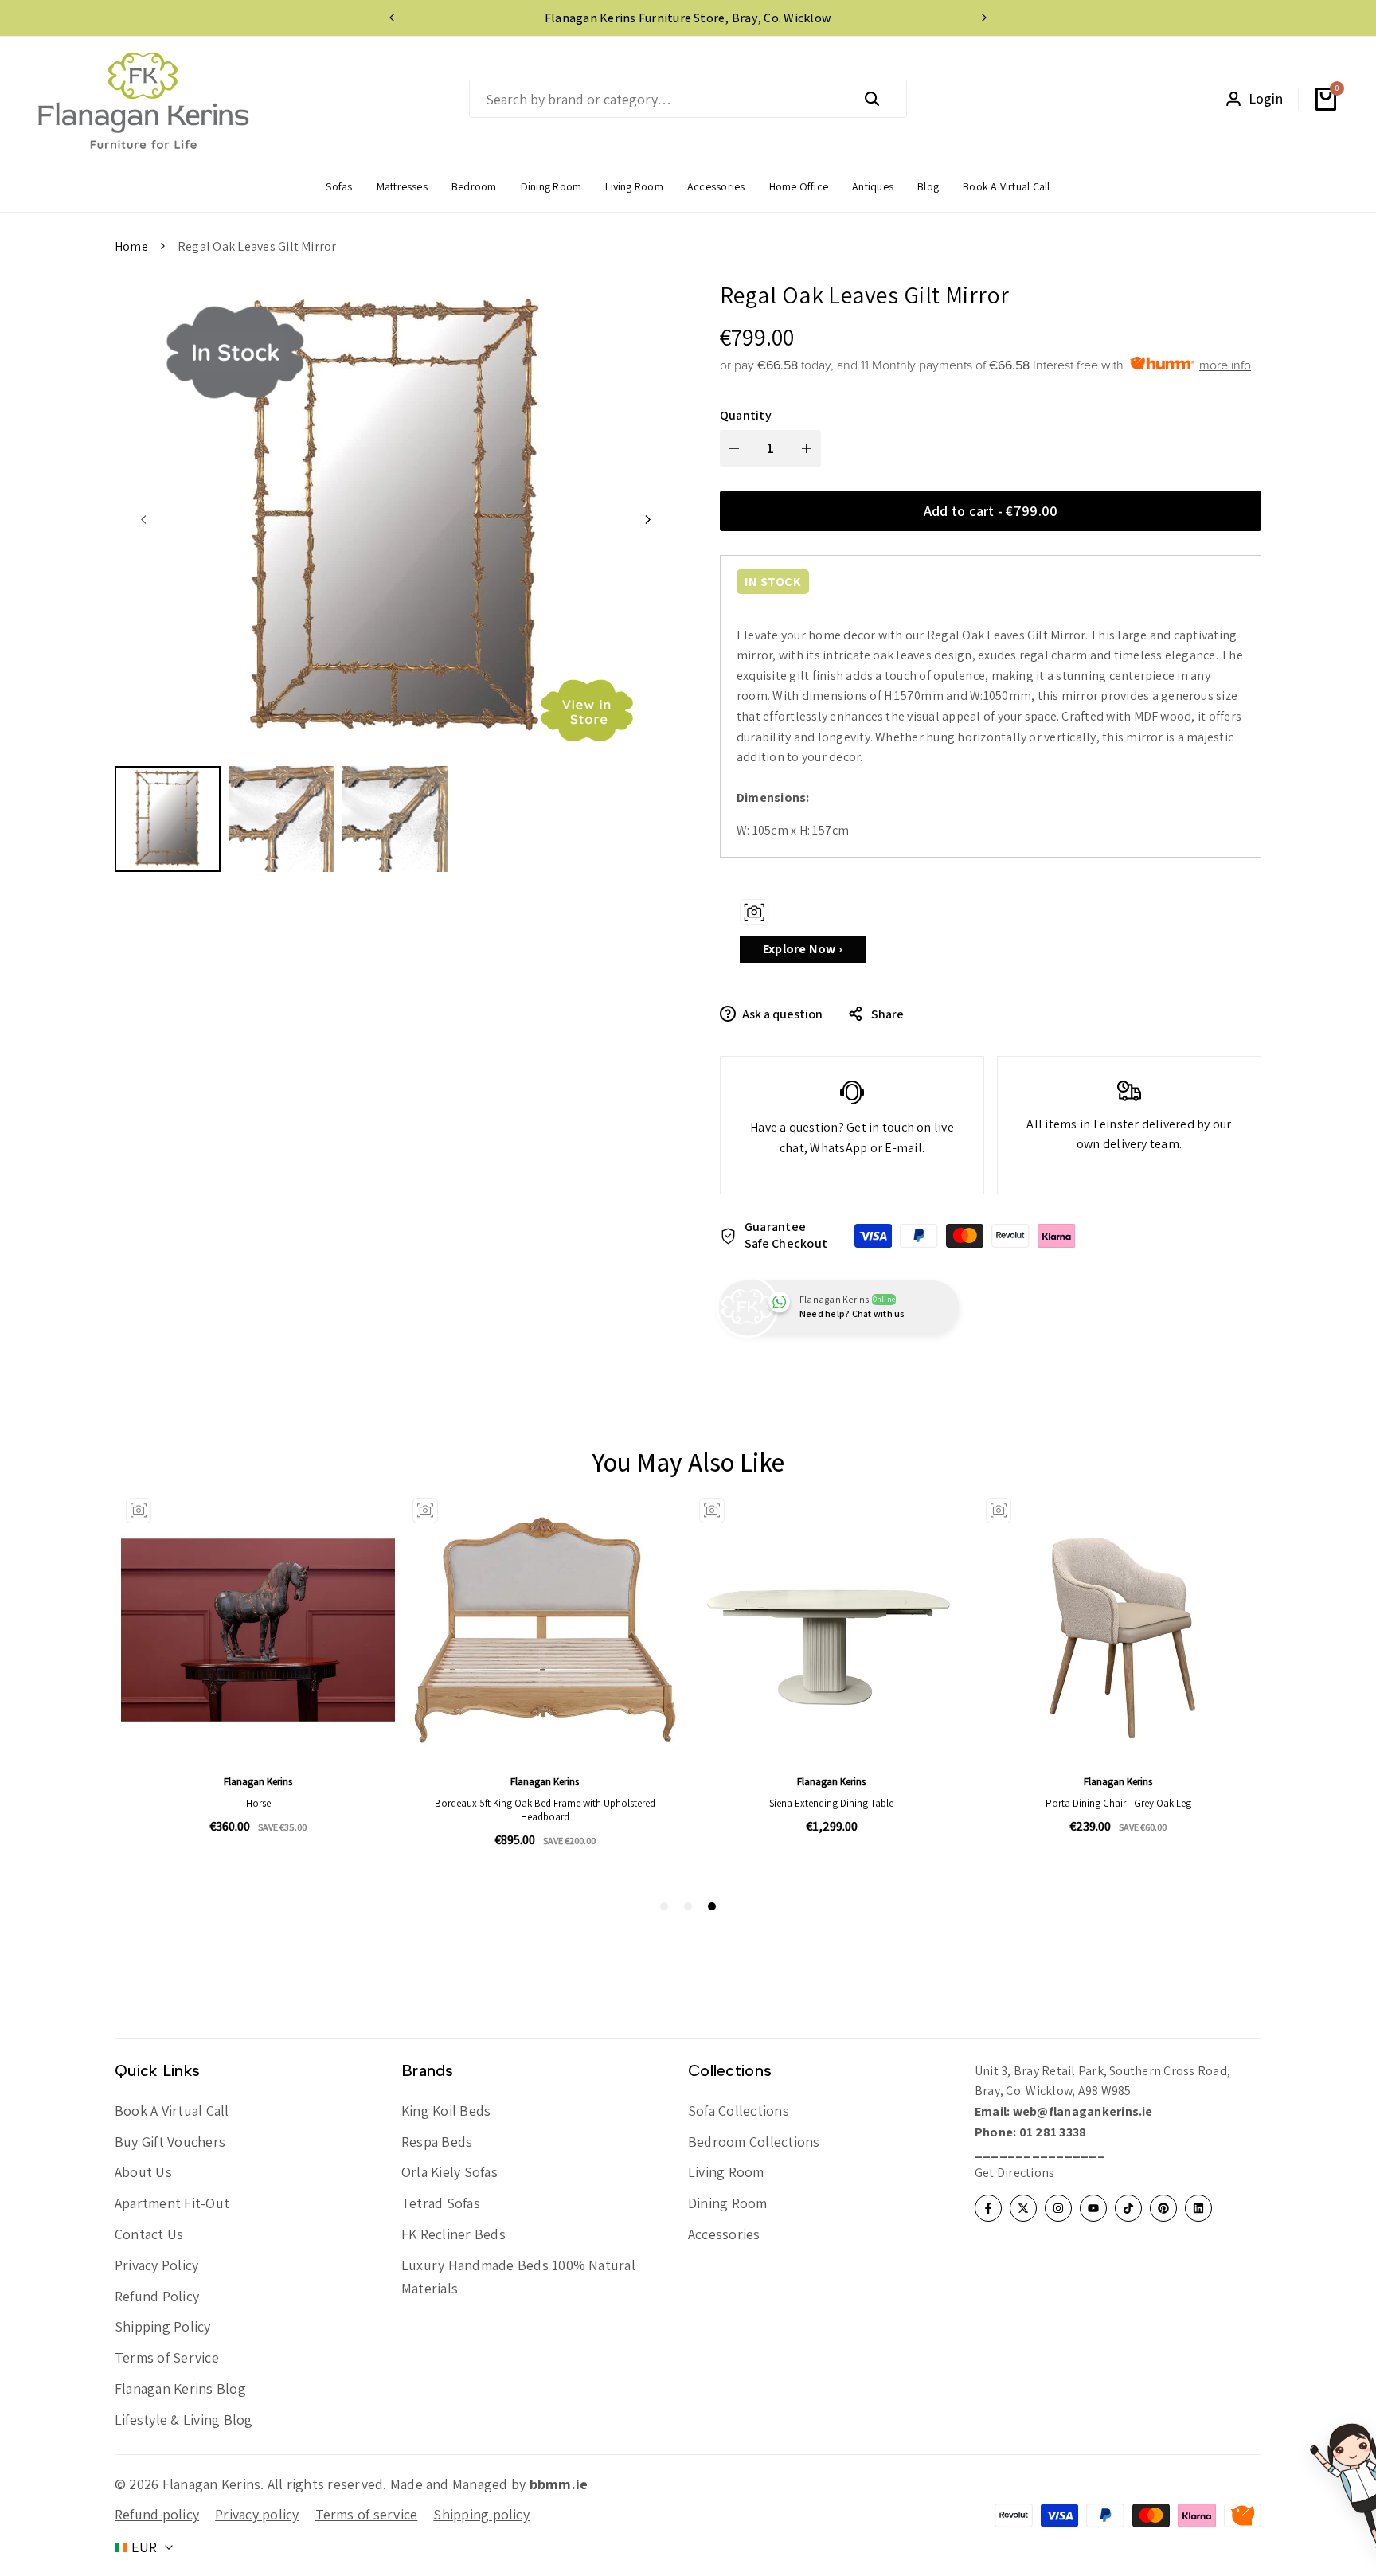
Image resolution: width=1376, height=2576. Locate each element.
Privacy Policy (156, 2265)
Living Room (726, 2172)
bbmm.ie (559, 2484)
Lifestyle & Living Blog (184, 2420)
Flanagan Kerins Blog (180, 2388)
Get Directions (1014, 2173)
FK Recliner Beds (453, 2234)
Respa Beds (437, 2142)
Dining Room (728, 2203)
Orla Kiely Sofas (450, 2172)
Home (131, 246)
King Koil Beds (446, 2111)
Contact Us (149, 2234)
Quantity (746, 415)
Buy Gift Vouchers (170, 2142)
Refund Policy (157, 2296)
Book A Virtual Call (172, 2111)
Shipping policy (481, 2514)
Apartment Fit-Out (172, 2203)
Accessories (724, 2234)
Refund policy (157, 2514)
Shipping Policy (163, 2326)
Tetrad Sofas (441, 2203)
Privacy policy (257, 2514)
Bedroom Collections (754, 2142)
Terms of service (367, 2514)
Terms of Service (167, 2357)
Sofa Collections (739, 2111)
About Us (143, 2172)
